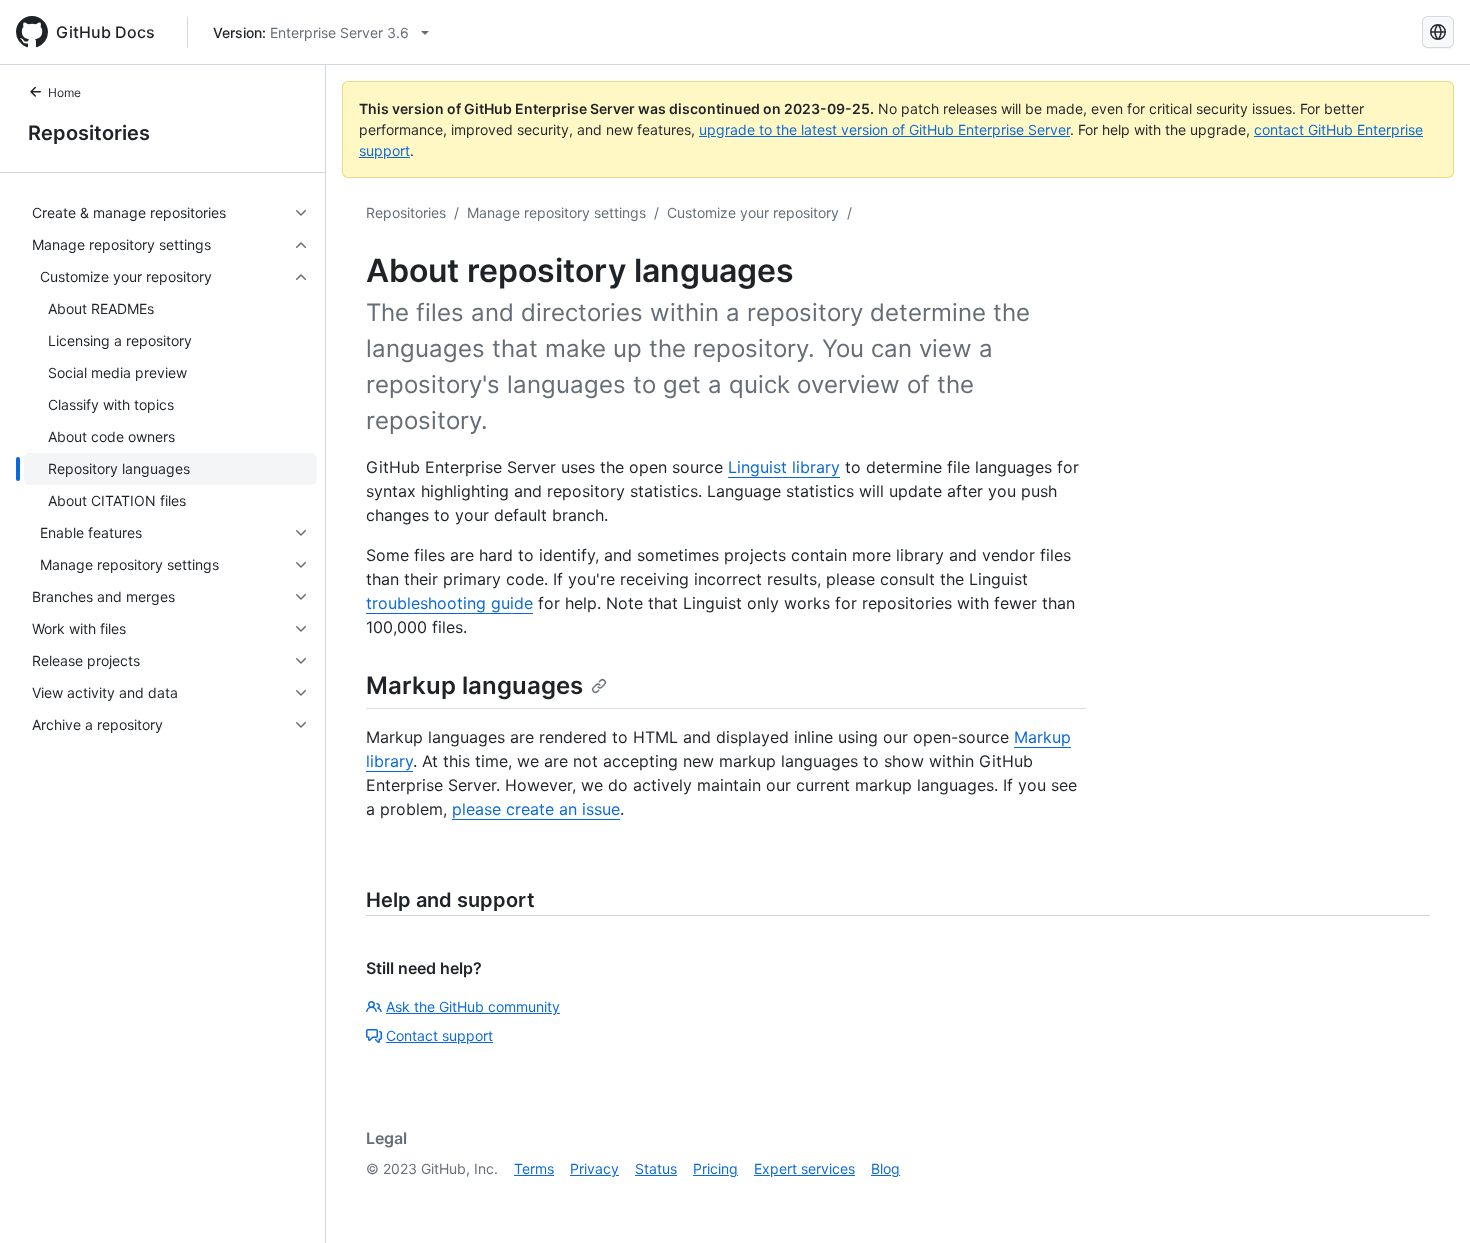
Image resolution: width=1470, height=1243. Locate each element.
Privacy (594, 1168)
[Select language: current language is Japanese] (1438, 32)
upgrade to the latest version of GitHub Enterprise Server (884, 129)
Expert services (804, 1168)
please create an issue (536, 809)
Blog (885, 1168)
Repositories (89, 133)
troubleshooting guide (449, 603)
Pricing (715, 1168)
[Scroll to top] (1426, 1199)
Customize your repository (753, 212)
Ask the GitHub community (473, 1006)
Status (656, 1168)
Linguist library (784, 467)
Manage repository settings (556, 212)
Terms (534, 1168)
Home (64, 92)
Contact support (439, 1035)
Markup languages (474, 685)
